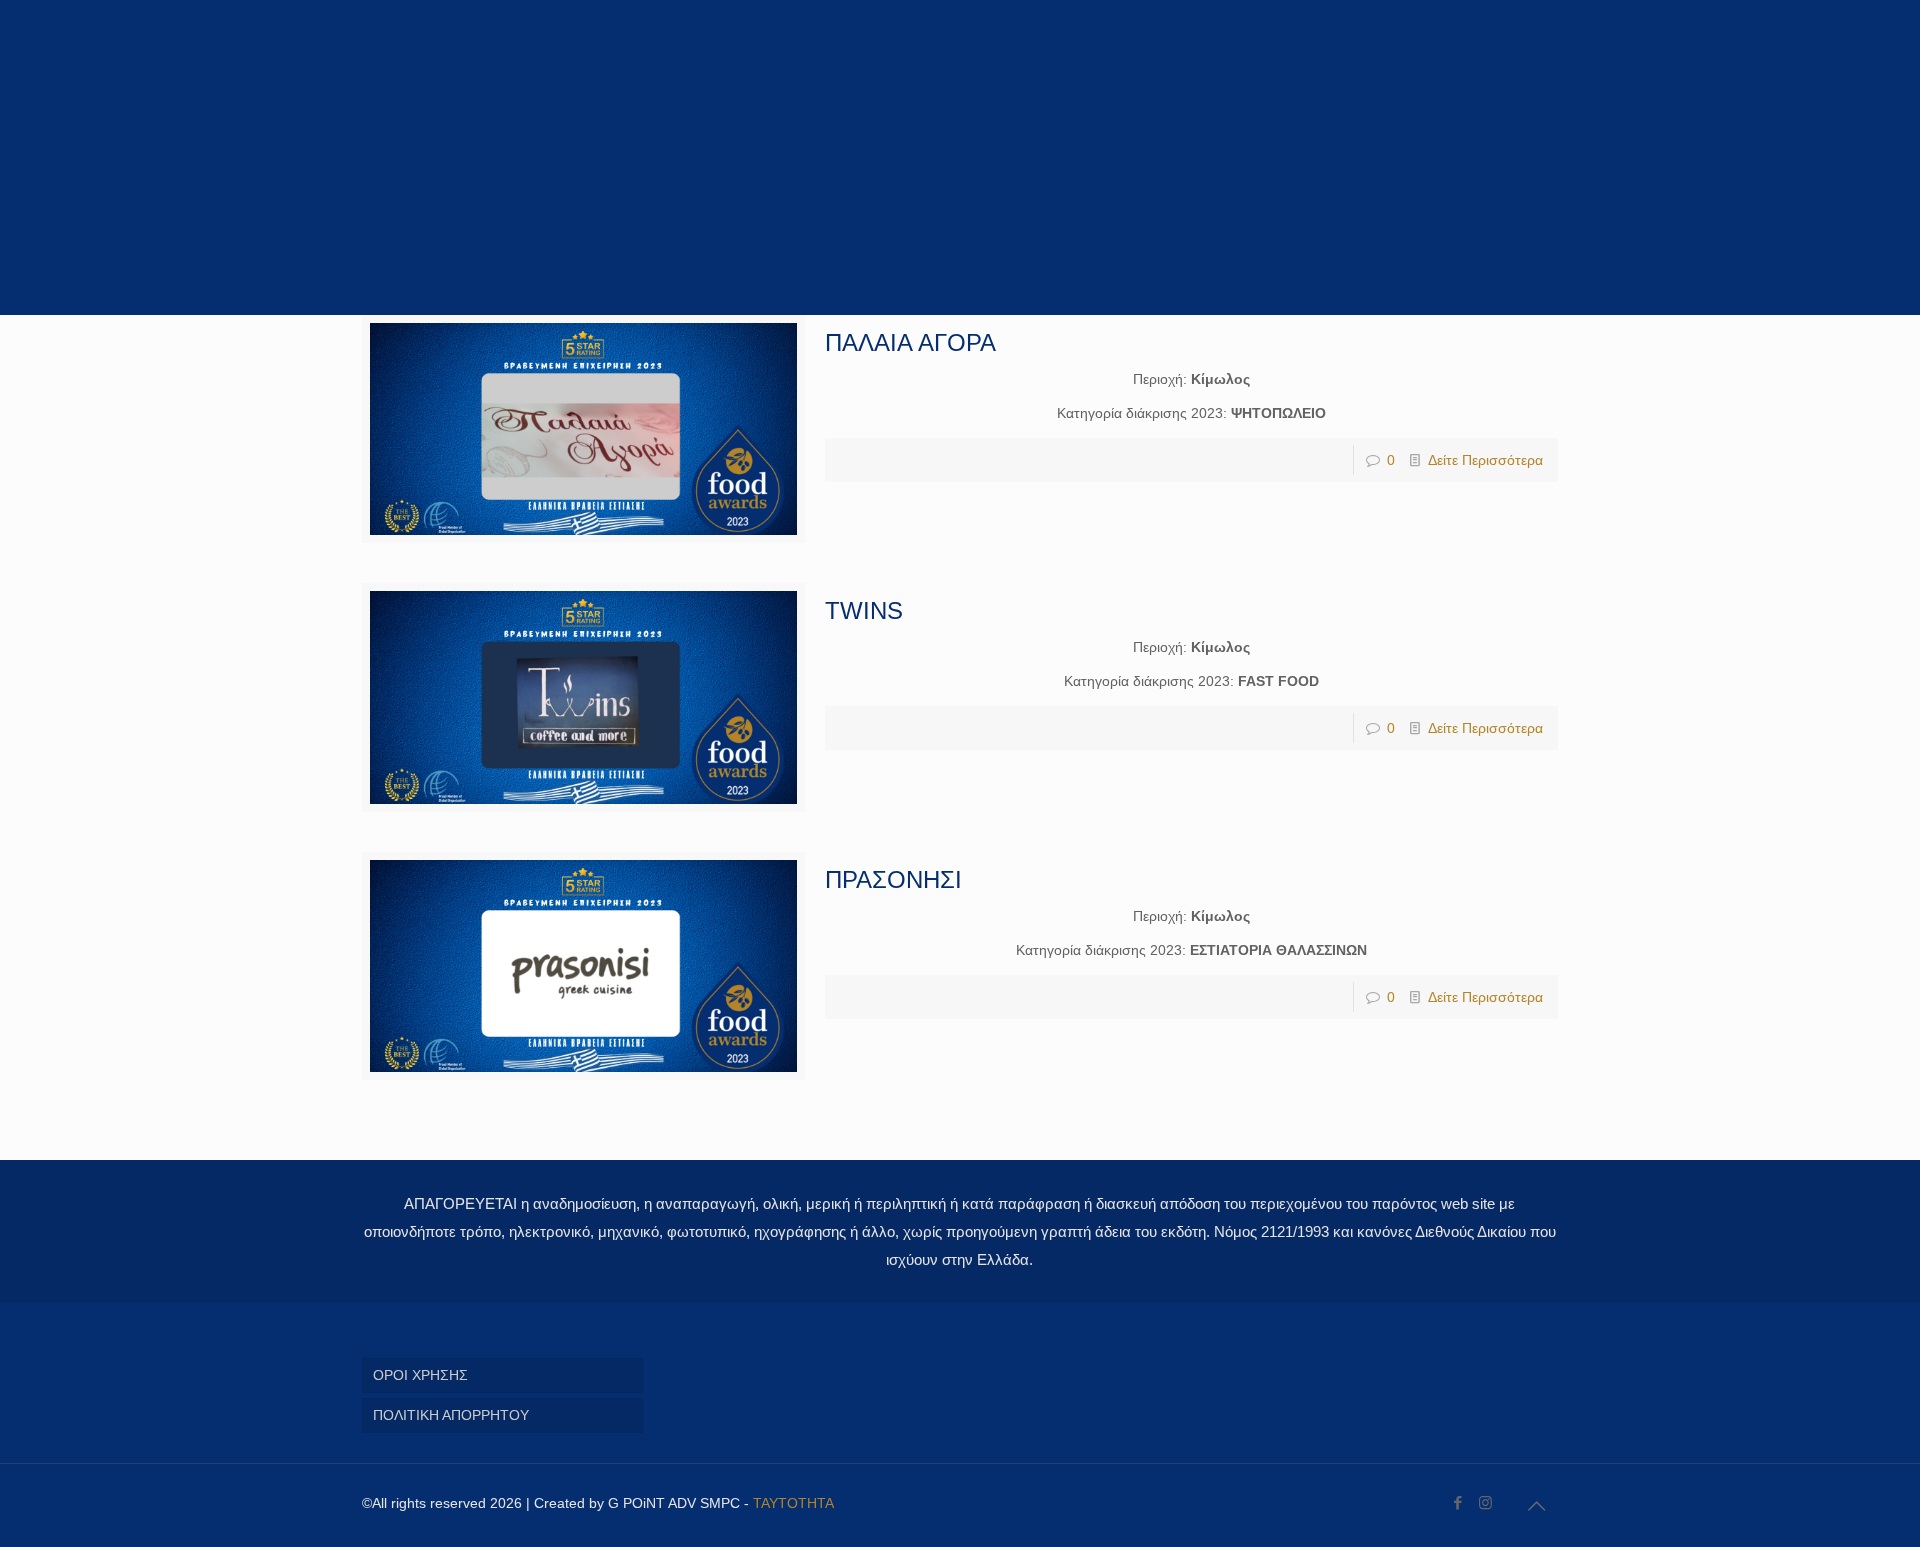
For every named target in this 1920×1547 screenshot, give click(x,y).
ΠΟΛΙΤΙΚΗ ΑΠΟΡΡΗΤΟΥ (451, 1415)
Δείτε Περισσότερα (1485, 460)
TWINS (864, 610)
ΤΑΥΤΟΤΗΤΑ (793, 1503)
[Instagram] (1485, 1502)
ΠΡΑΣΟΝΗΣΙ (893, 879)
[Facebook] (1458, 1502)
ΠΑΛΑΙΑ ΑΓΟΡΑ (910, 342)
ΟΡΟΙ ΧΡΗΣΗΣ (420, 1375)
